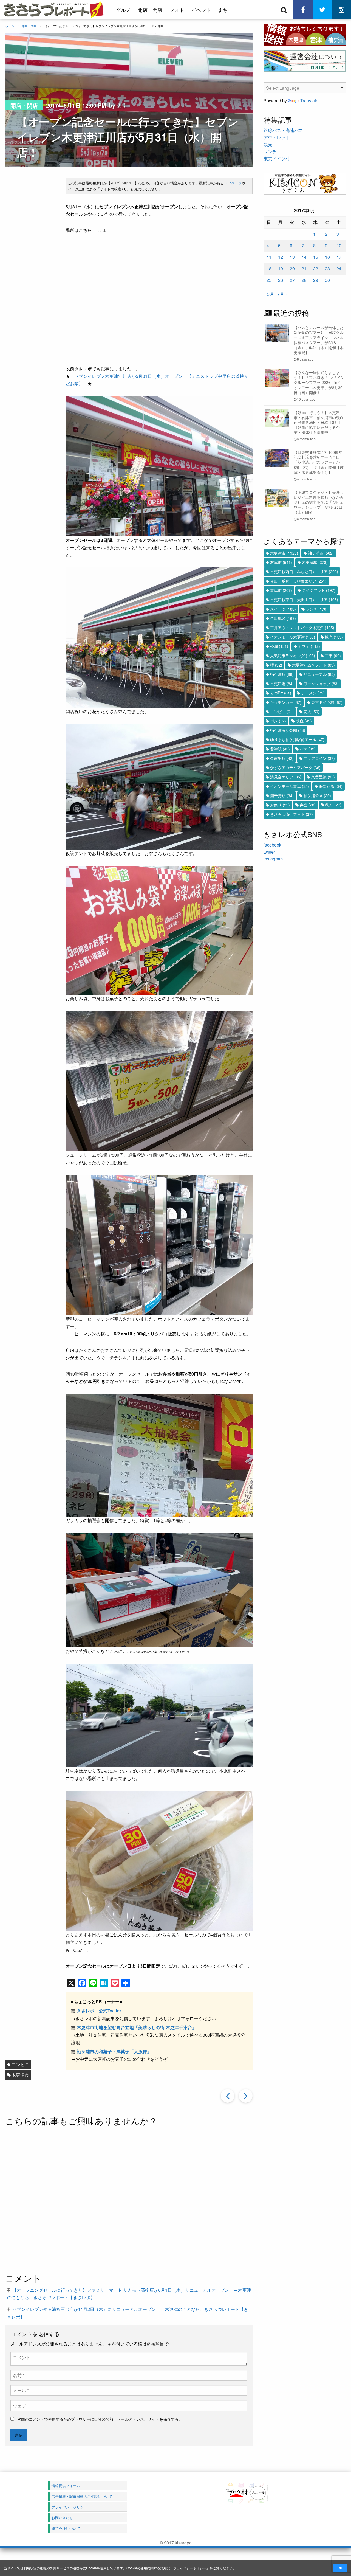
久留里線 (323, 777)
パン (278, 721)
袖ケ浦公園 (317, 795)
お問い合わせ (62, 2518)
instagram (273, 859)
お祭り (280, 805)
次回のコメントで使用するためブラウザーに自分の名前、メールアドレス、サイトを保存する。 (100, 2419)
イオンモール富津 (290, 786)
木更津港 (282, 684)
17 (339, 257)
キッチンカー (286, 702)
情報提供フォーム (66, 2486)
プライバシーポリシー (190, 2568)
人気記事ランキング (293, 656)
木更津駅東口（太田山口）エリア (304, 600)
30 (327, 280)
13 (292, 257)
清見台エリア (286, 777)
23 (327, 268)
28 (304, 280)
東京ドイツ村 (277, 158)
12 (281, 257)
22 (316, 268)
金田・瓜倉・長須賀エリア (298, 581)
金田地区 (283, 618)
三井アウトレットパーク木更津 (302, 628)
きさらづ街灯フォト (291, 814)
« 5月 (269, 294)
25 (269, 280)
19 (281, 268)
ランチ (270, 151)
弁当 (308, 805)
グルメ (123, 10)
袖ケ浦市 (321, 553)
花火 (312, 712)
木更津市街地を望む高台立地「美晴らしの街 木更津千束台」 (137, 2027)
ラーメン (313, 693)
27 (292, 280)
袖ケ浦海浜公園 (288, 730)
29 (316, 280)
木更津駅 (315, 562)
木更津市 (20, 2075)
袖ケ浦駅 (282, 674)
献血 (304, 721)
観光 (268, 144)
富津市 (281, 590)
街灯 (333, 805)
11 (269, 257)
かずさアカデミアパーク (295, 767)
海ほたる (331, 786)
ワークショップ (321, 684)
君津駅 (280, 749)
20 (292, 268)
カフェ (309, 646)
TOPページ (233, 183)
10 (339, 245)
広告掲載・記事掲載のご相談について (82, 2496)
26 (281, 280)
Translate (309, 101)
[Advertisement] (148, 2200)
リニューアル (319, 674)
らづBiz (281, 693)
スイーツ (283, 609)
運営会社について (66, 2528)
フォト (177, 10)
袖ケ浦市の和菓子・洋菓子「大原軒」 (114, 2051)
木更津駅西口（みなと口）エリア (304, 572)
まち (223, 10)
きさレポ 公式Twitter (99, 2011)
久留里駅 (282, 758)
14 (304, 257)
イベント (201, 10)
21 (304, 268)
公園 (279, 646)
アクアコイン (319, 758)
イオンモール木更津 (293, 637)
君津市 (281, 562)
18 (269, 268)
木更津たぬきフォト (313, 665)
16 (327, 257)
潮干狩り (282, 795)
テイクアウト (319, 590)
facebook (272, 845)
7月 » (282, 294)
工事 (333, 656)
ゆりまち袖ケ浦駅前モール (297, 739)
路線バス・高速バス (283, 130)
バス (308, 749)
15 (316, 257)
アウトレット (277, 137)
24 (339, 268)
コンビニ (20, 2064)
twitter (269, 852)
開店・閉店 (150, 10)
